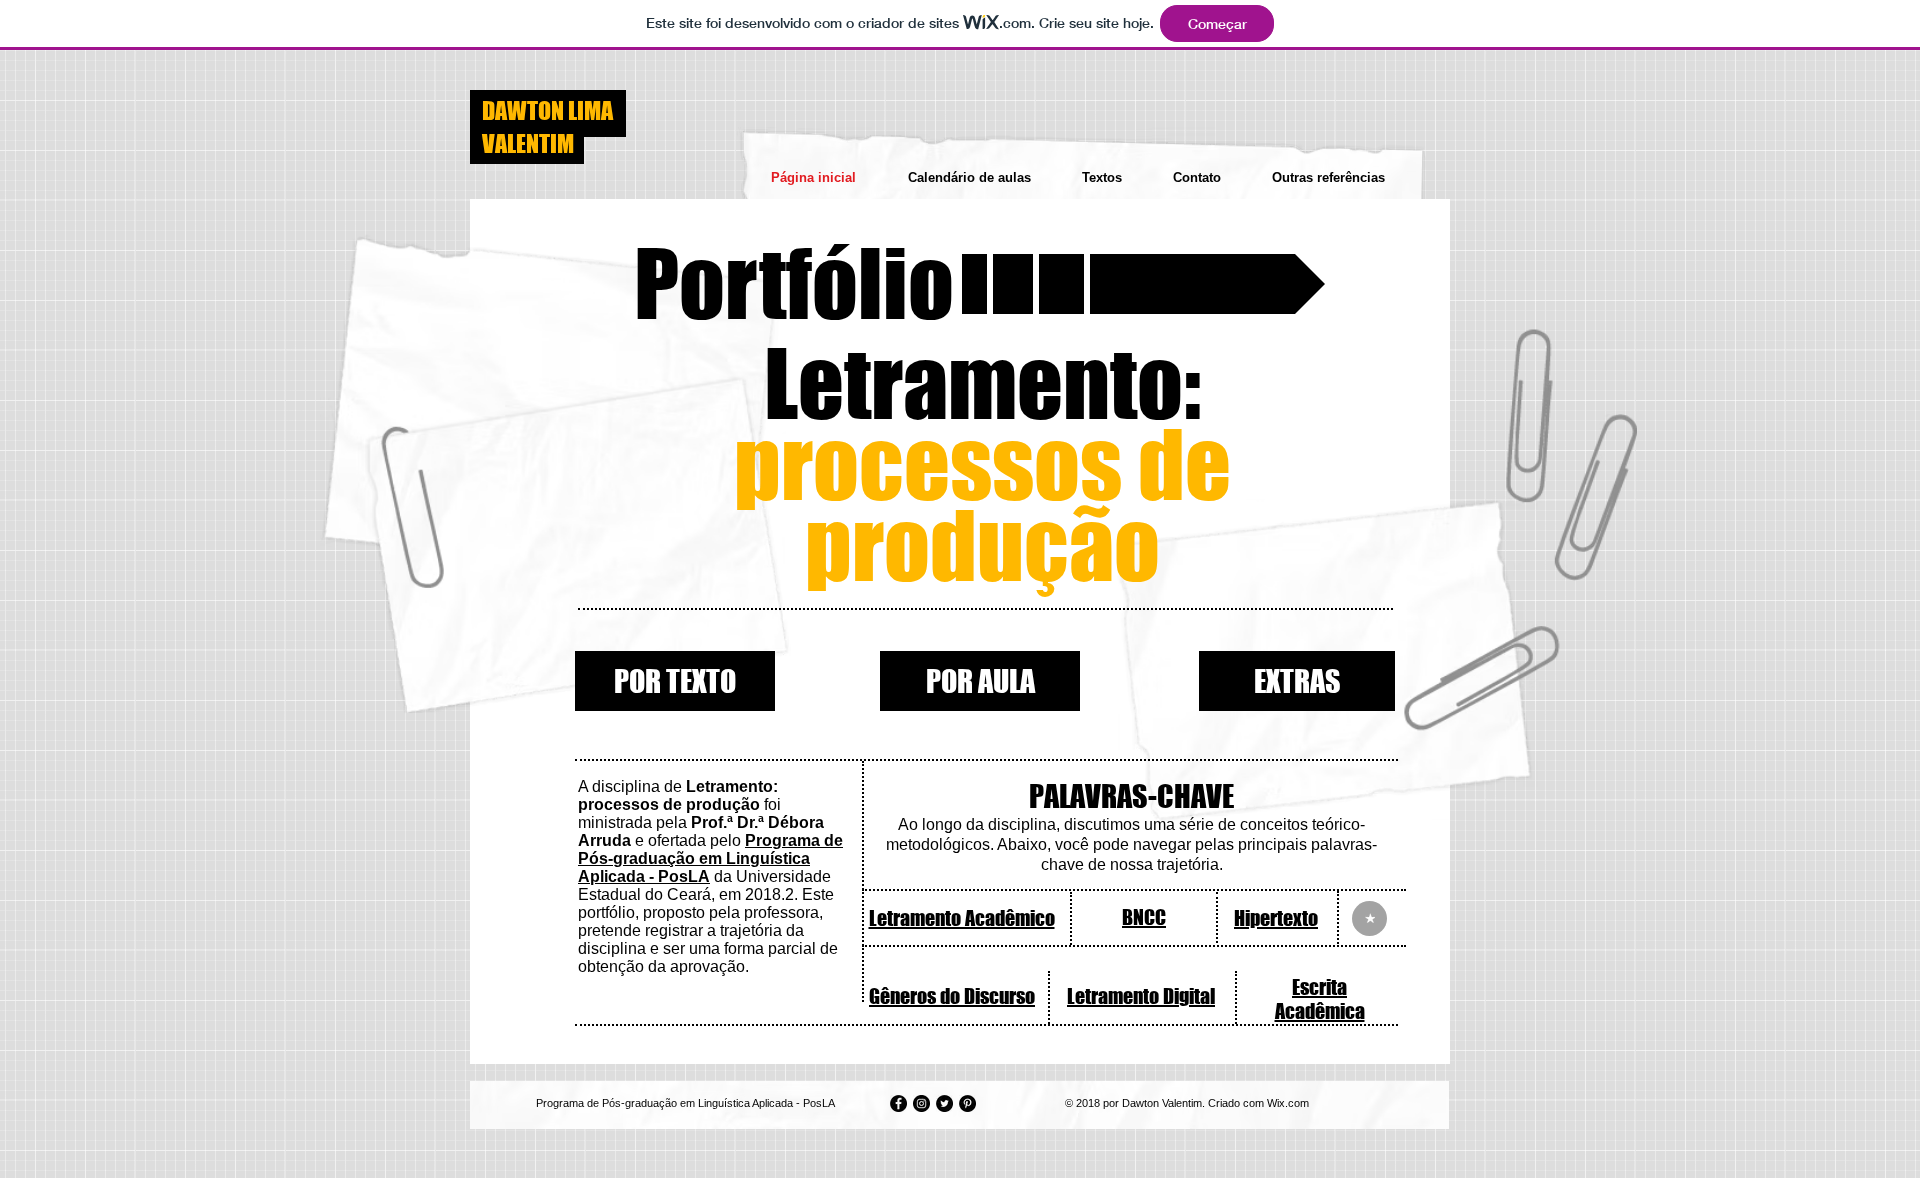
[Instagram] (921, 1103)
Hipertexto (1276, 918)
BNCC (1144, 917)
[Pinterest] (967, 1103)
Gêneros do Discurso (952, 996)
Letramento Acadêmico (962, 918)
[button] (974, 284)
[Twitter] (944, 1103)
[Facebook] (898, 1103)
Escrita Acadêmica (1320, 999)
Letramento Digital (1141, 996)
